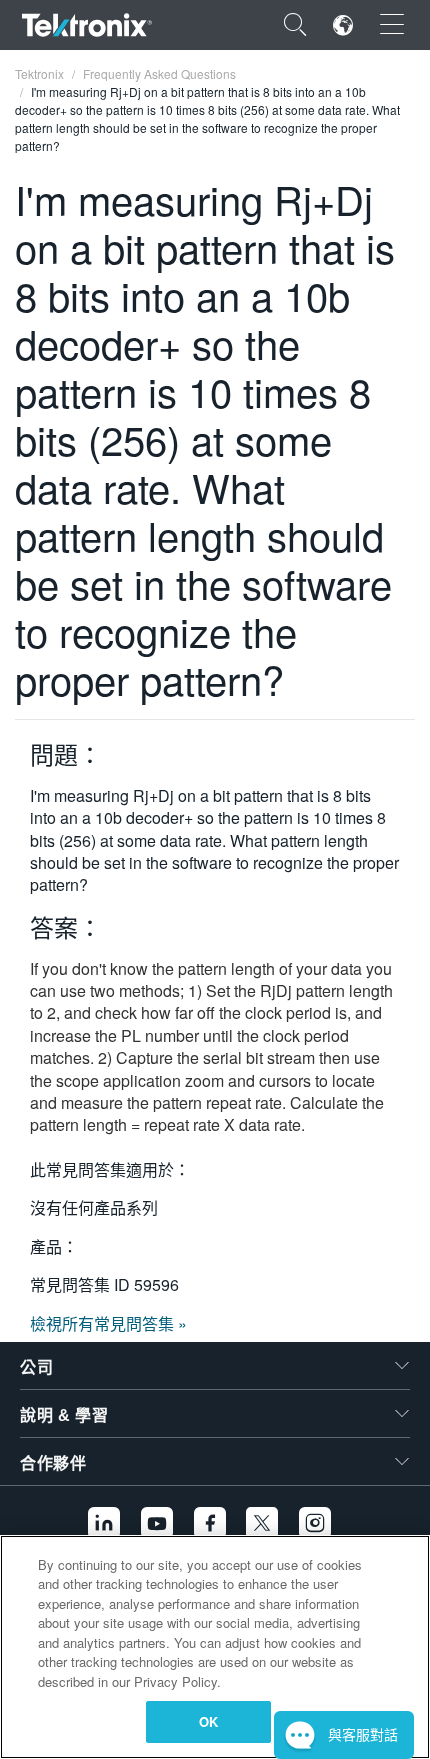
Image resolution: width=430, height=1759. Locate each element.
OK (208, 1721)
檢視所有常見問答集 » (108, 1323)
